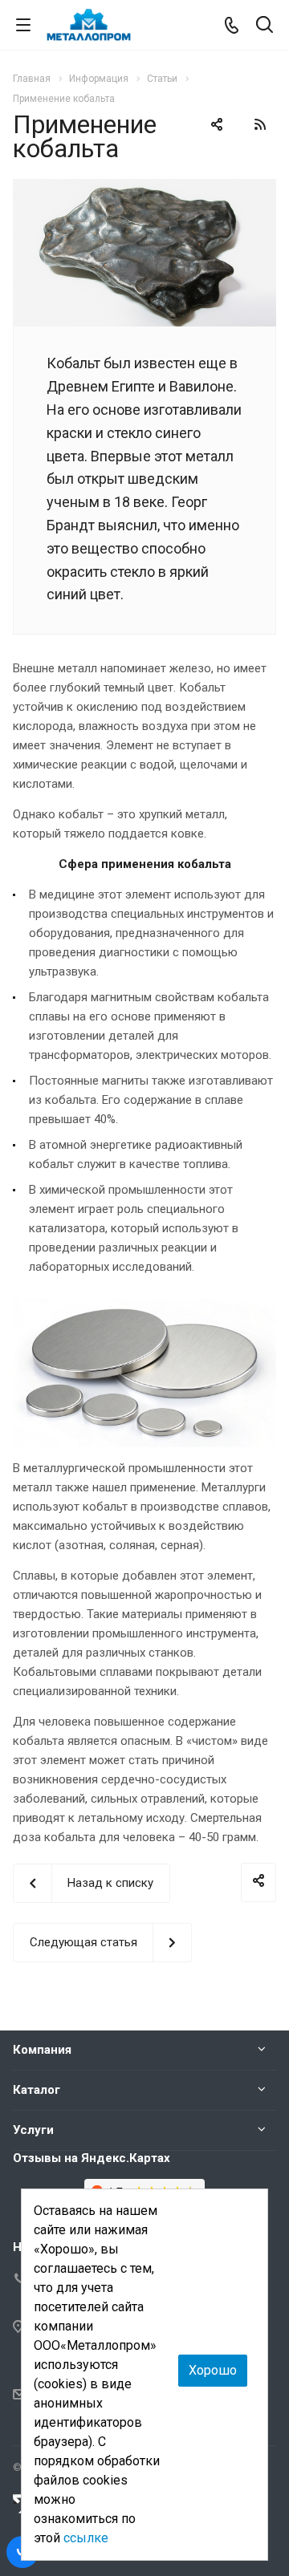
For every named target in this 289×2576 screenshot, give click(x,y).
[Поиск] (265, 26)
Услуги (33, 2130)
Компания (42, 2050)
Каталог (37, 2090)
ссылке (86, 2538)
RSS (260, 124)
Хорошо (213, 2370)
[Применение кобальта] (144, 189)
